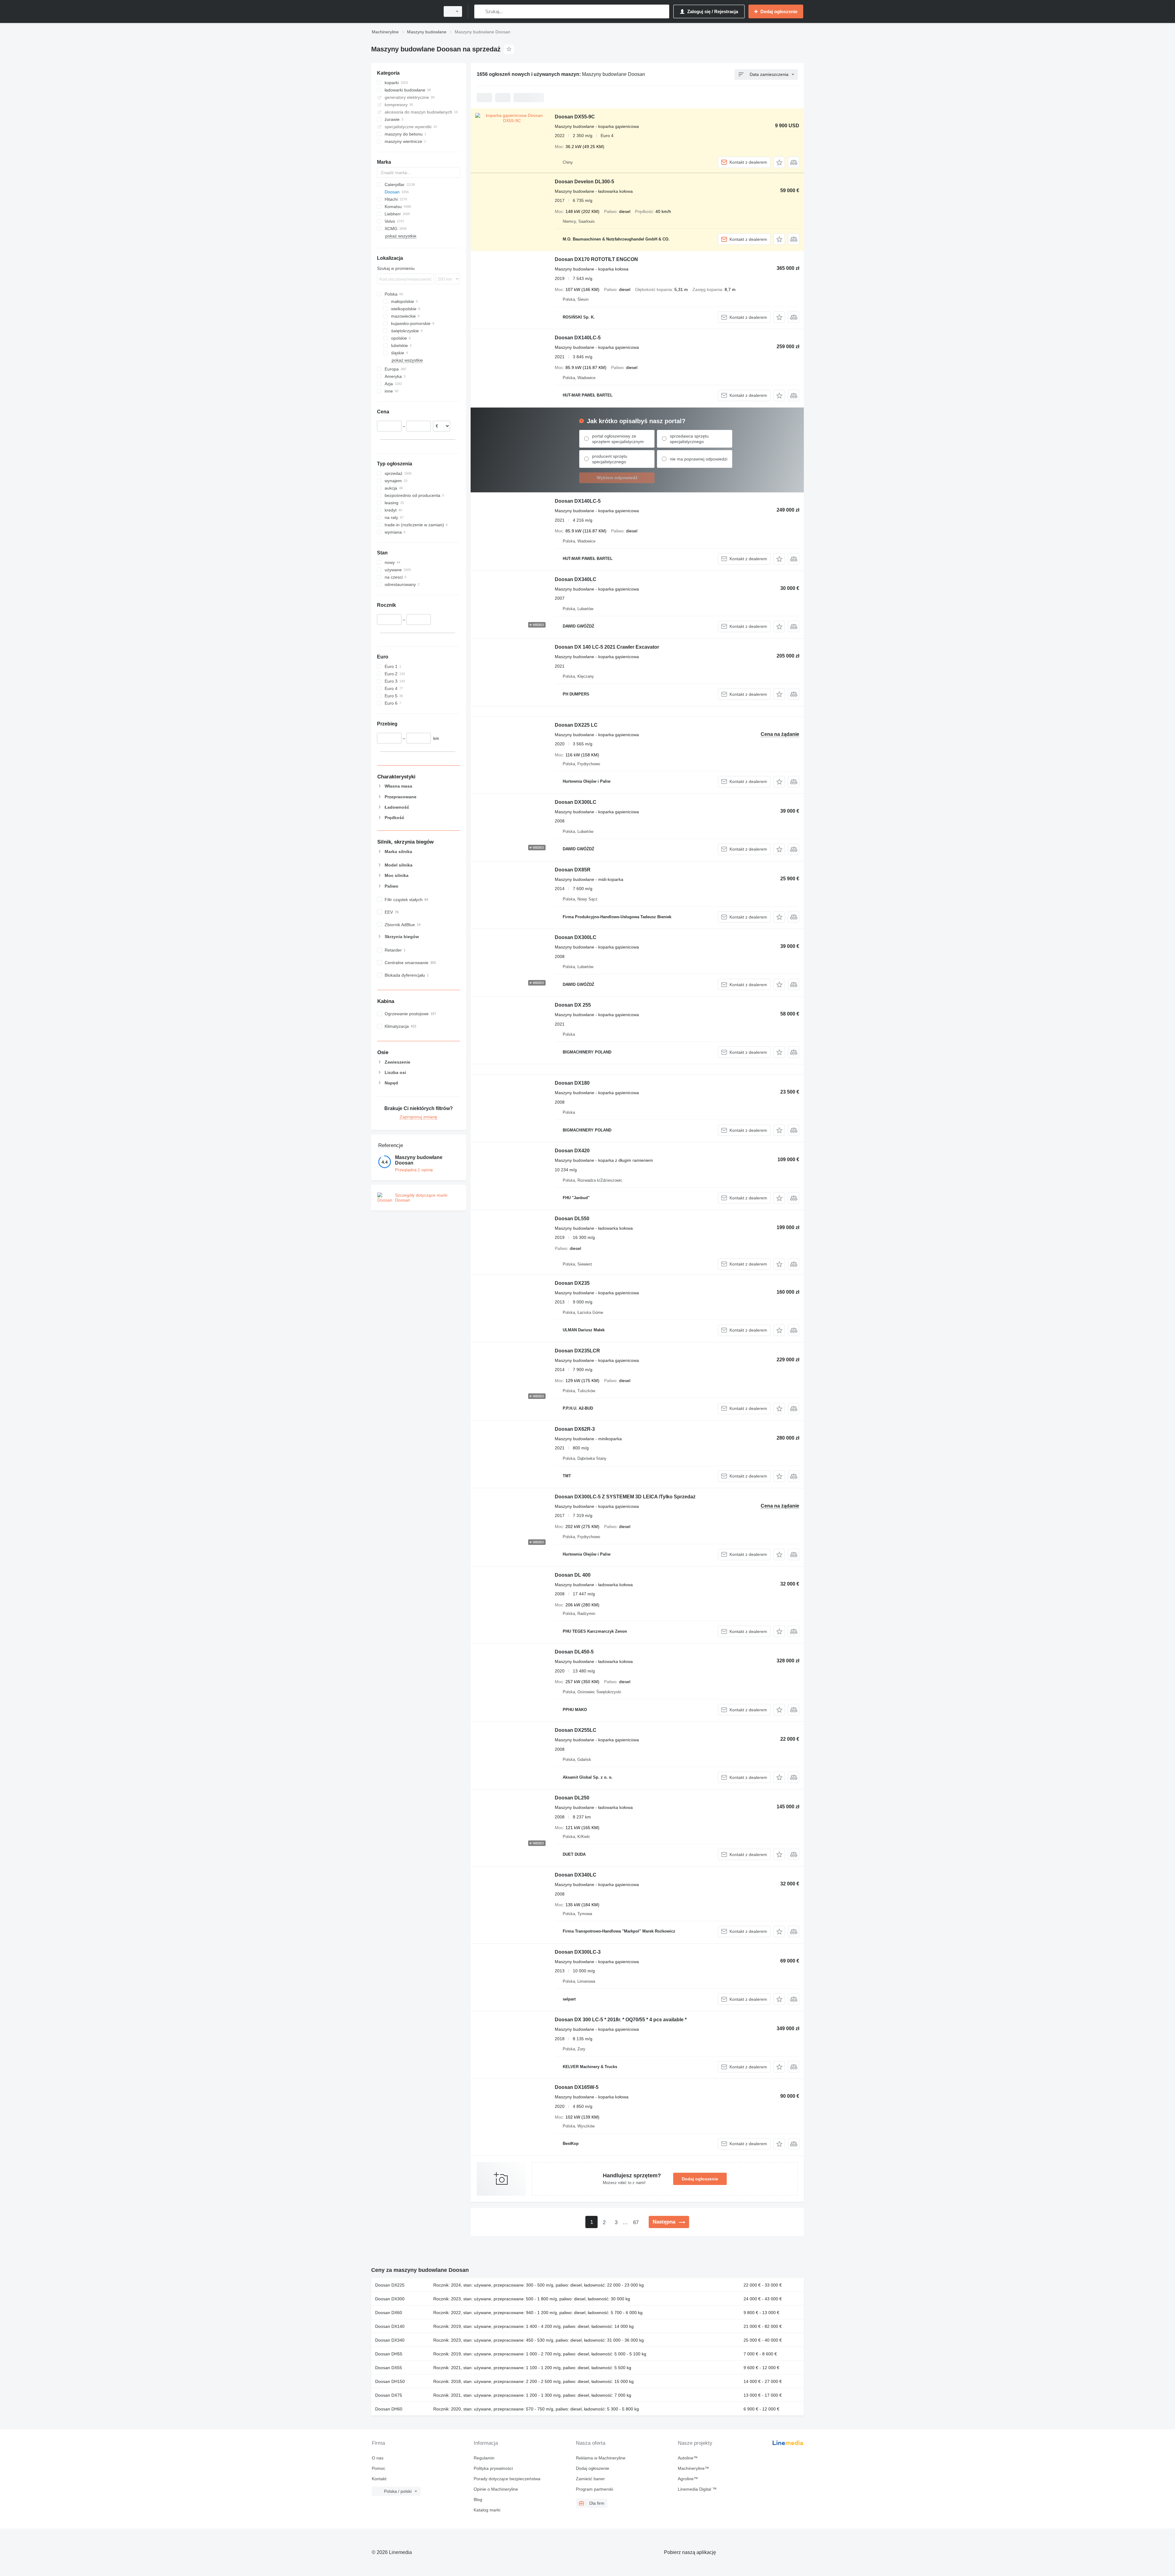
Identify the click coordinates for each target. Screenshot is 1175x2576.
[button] (779, 162)
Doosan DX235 (572, 1283)
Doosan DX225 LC (576, 725)
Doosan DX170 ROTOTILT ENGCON (596, 259)
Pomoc (379, 2468)
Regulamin (484, 2458)
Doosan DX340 (390, 2340)
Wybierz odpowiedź (617, 478)
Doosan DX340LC (576, 579)
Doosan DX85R (573, 870)
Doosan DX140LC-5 (578, 338)
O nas (378, 2458)
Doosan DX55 (389, 2368)
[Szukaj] (480, 11)
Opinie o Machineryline (496, 2489)
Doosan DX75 (389, 2395)
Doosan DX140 (390, 2326)
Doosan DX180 (572, 1083)
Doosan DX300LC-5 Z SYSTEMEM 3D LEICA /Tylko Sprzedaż (625, 1497)
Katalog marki (487, 2510)
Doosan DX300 (390, 2299)
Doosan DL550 (572, 1219)
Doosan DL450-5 (574, 1652)
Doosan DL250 (572, 1798)
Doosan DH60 (389, 2409)
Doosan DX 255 (573, 1005)
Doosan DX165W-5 (577, 2087)
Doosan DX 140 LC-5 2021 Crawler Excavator (607, 647)
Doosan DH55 (389, 2354)
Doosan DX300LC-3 (578, 1952)
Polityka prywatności (493, 2468)
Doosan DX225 (390, 2285)
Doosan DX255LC (576, 1730)
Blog (478, 2500)
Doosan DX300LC (576, 802)
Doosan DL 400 (573, 1575)
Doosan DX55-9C (575, 117)
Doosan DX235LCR (577, 1351)
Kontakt (379, 2479)
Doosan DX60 (389, 2313)
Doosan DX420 (572, 1151)
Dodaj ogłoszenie (700, 2179)
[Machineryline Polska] (404, 11)
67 (636, 2222)
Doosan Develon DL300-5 (584, 182)
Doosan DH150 (390, 2381)
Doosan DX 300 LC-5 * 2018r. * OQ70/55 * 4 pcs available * (621, 2020)
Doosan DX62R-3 (575, 1429)
